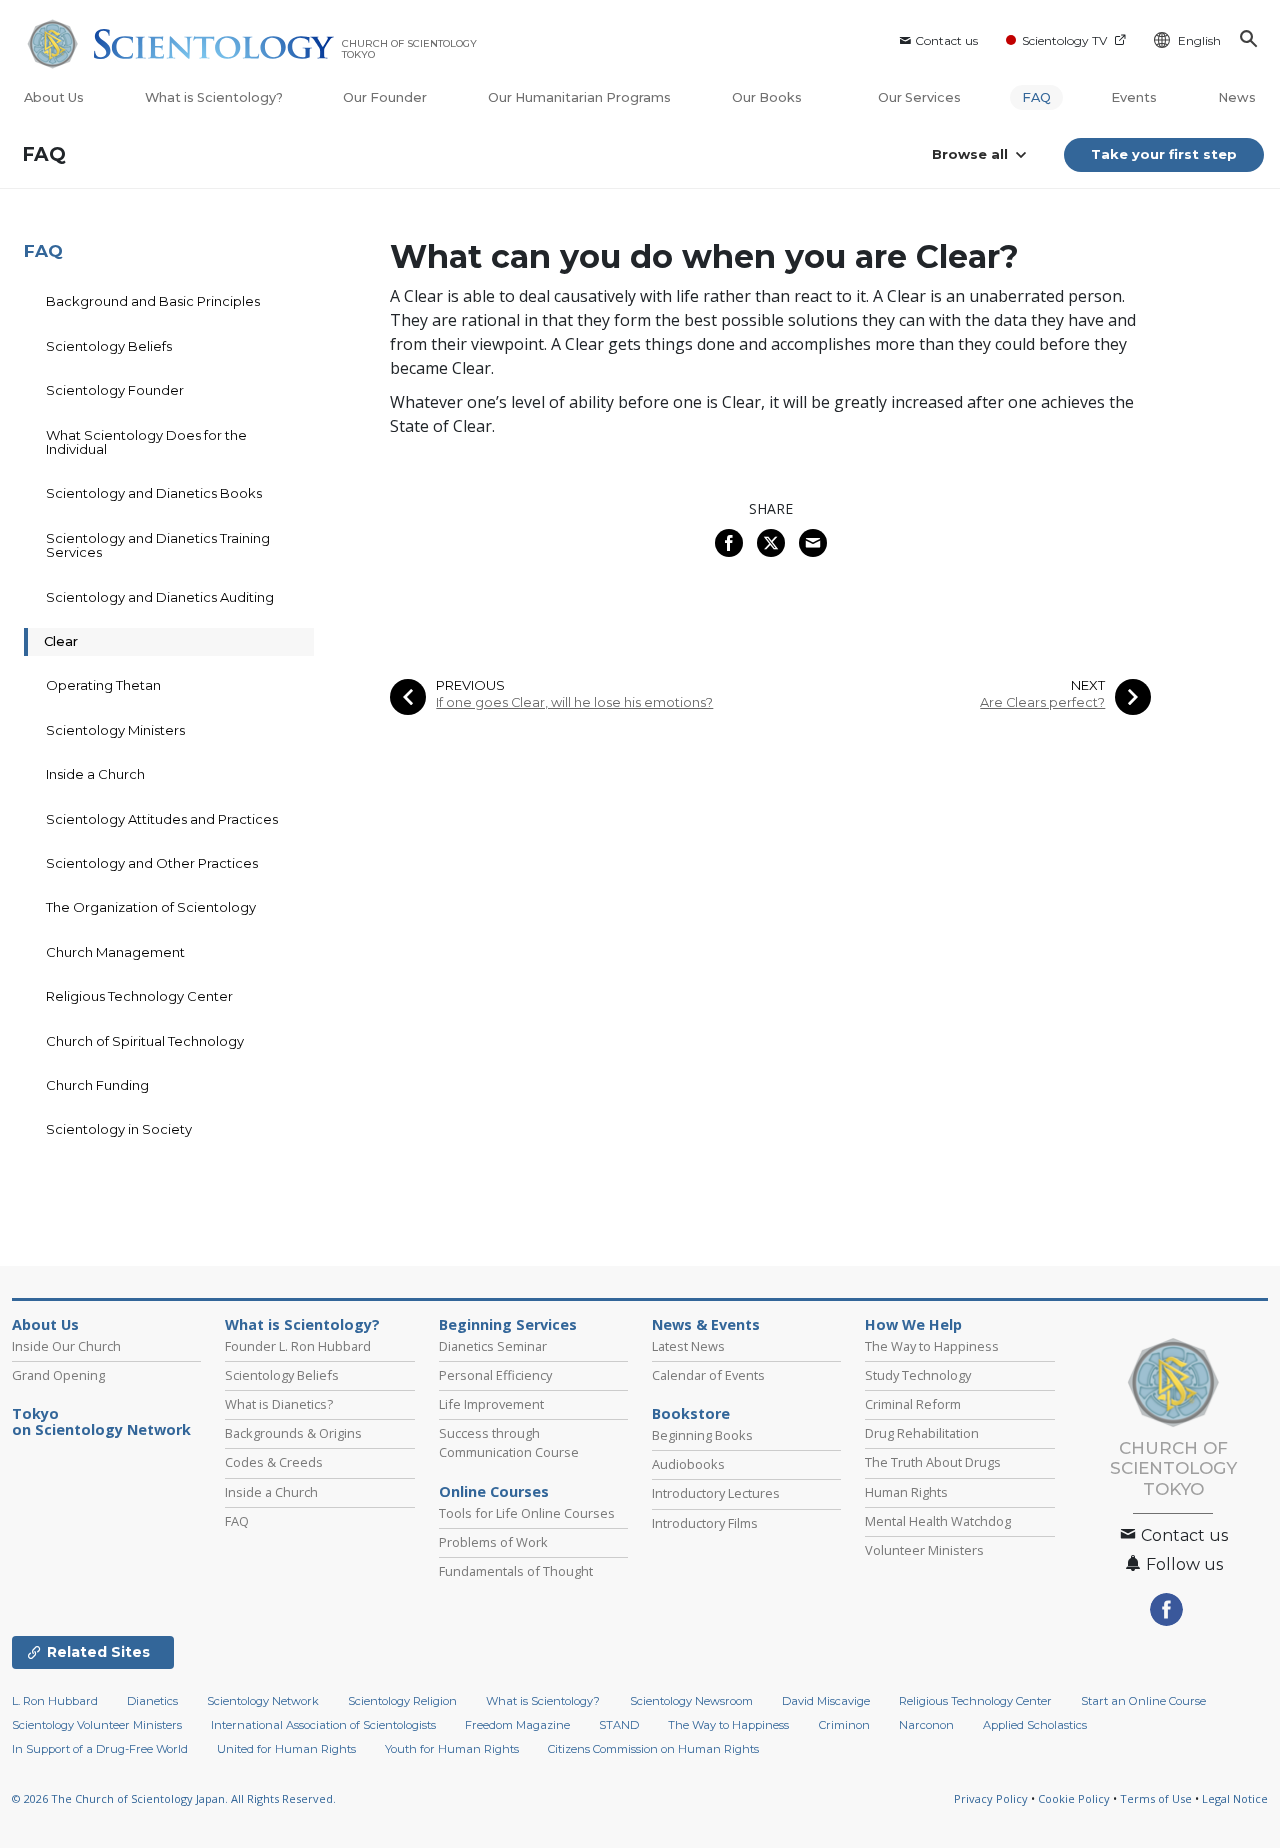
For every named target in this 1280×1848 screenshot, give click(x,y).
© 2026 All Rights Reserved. (174, 1798)
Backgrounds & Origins (293, 1433)
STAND (619, 1725)
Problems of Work (493, 1542)
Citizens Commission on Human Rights (653, 1749)
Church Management (115, 952)
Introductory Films (705, 1523)
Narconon (926, 1725)
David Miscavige (826, 1701)
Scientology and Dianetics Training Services (158, 545)
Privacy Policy (991, 1798)
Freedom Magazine (517, 1725)
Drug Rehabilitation (922, 1433)
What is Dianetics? (279, 1404)
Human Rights (906, 1492)
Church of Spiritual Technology (145, 1041)
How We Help (913, 1325)
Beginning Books (702, 1435)
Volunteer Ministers (924, 1550)
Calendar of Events (708, 1375)
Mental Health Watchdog (938, 1521)
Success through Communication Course (509, 1442)
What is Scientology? (214, 97)
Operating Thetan (103, 685)
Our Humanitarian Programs (579, 97)
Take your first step (1164, 154)
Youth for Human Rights (452, 1749)
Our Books (768, 97)
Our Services (919, 97)
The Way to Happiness (932, 1346)
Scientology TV (1064, 40)
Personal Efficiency (495, 1375)
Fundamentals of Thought (516, 1571)
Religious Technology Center (139, 996)
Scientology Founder (115, 390)
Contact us (946, 40)
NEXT (1088, 685)
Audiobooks (688, 1464)
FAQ (1036, 97)
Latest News (688, 1346)
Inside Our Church (66, 1346)
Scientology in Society (119, 1129)
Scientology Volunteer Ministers (97, 1725)
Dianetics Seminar (493, 1346)
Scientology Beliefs (109, 346)
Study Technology (918, 1375)
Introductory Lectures (716, 1493)
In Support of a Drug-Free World (100, 1749)
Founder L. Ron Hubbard (298, 1346)
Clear (61, 641)
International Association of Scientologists (323, 1725)
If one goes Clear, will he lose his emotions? (574, 702)
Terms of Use (1156, 1798)
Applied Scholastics (1035, 1725)
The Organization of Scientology (151, 907)
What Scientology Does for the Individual (146, 442)
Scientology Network (263, 1701)
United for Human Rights (286, 1749)
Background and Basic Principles (153, 301)
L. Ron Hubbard (55, 1701)
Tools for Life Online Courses (527, 1513)
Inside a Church (95, 774)
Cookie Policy (1074, 1798)
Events (1134, 97)
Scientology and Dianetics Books (154, 493)
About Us (54, 97)
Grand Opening (58, 1375)
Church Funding (97, 1085)
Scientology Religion (402, 1701)
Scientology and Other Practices (152, 863)
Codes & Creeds (274, 1462)
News (1237, 97)
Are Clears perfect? (1042, 702)
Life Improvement (491, 1404)
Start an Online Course (1143, 1701)
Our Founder (385, 97)
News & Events (706, 1325)
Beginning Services (508, 1325)
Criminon (844, 1725)
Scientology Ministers (115, 730)
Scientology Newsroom (691, 1701)
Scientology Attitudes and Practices (162, 819)
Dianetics (152, 1701)
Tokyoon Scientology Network (101, 1422)
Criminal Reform (913, 1404)
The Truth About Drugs (933, 1462)
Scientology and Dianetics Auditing (160, 597)
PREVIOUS (470, 685)
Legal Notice (1235, 1798)
